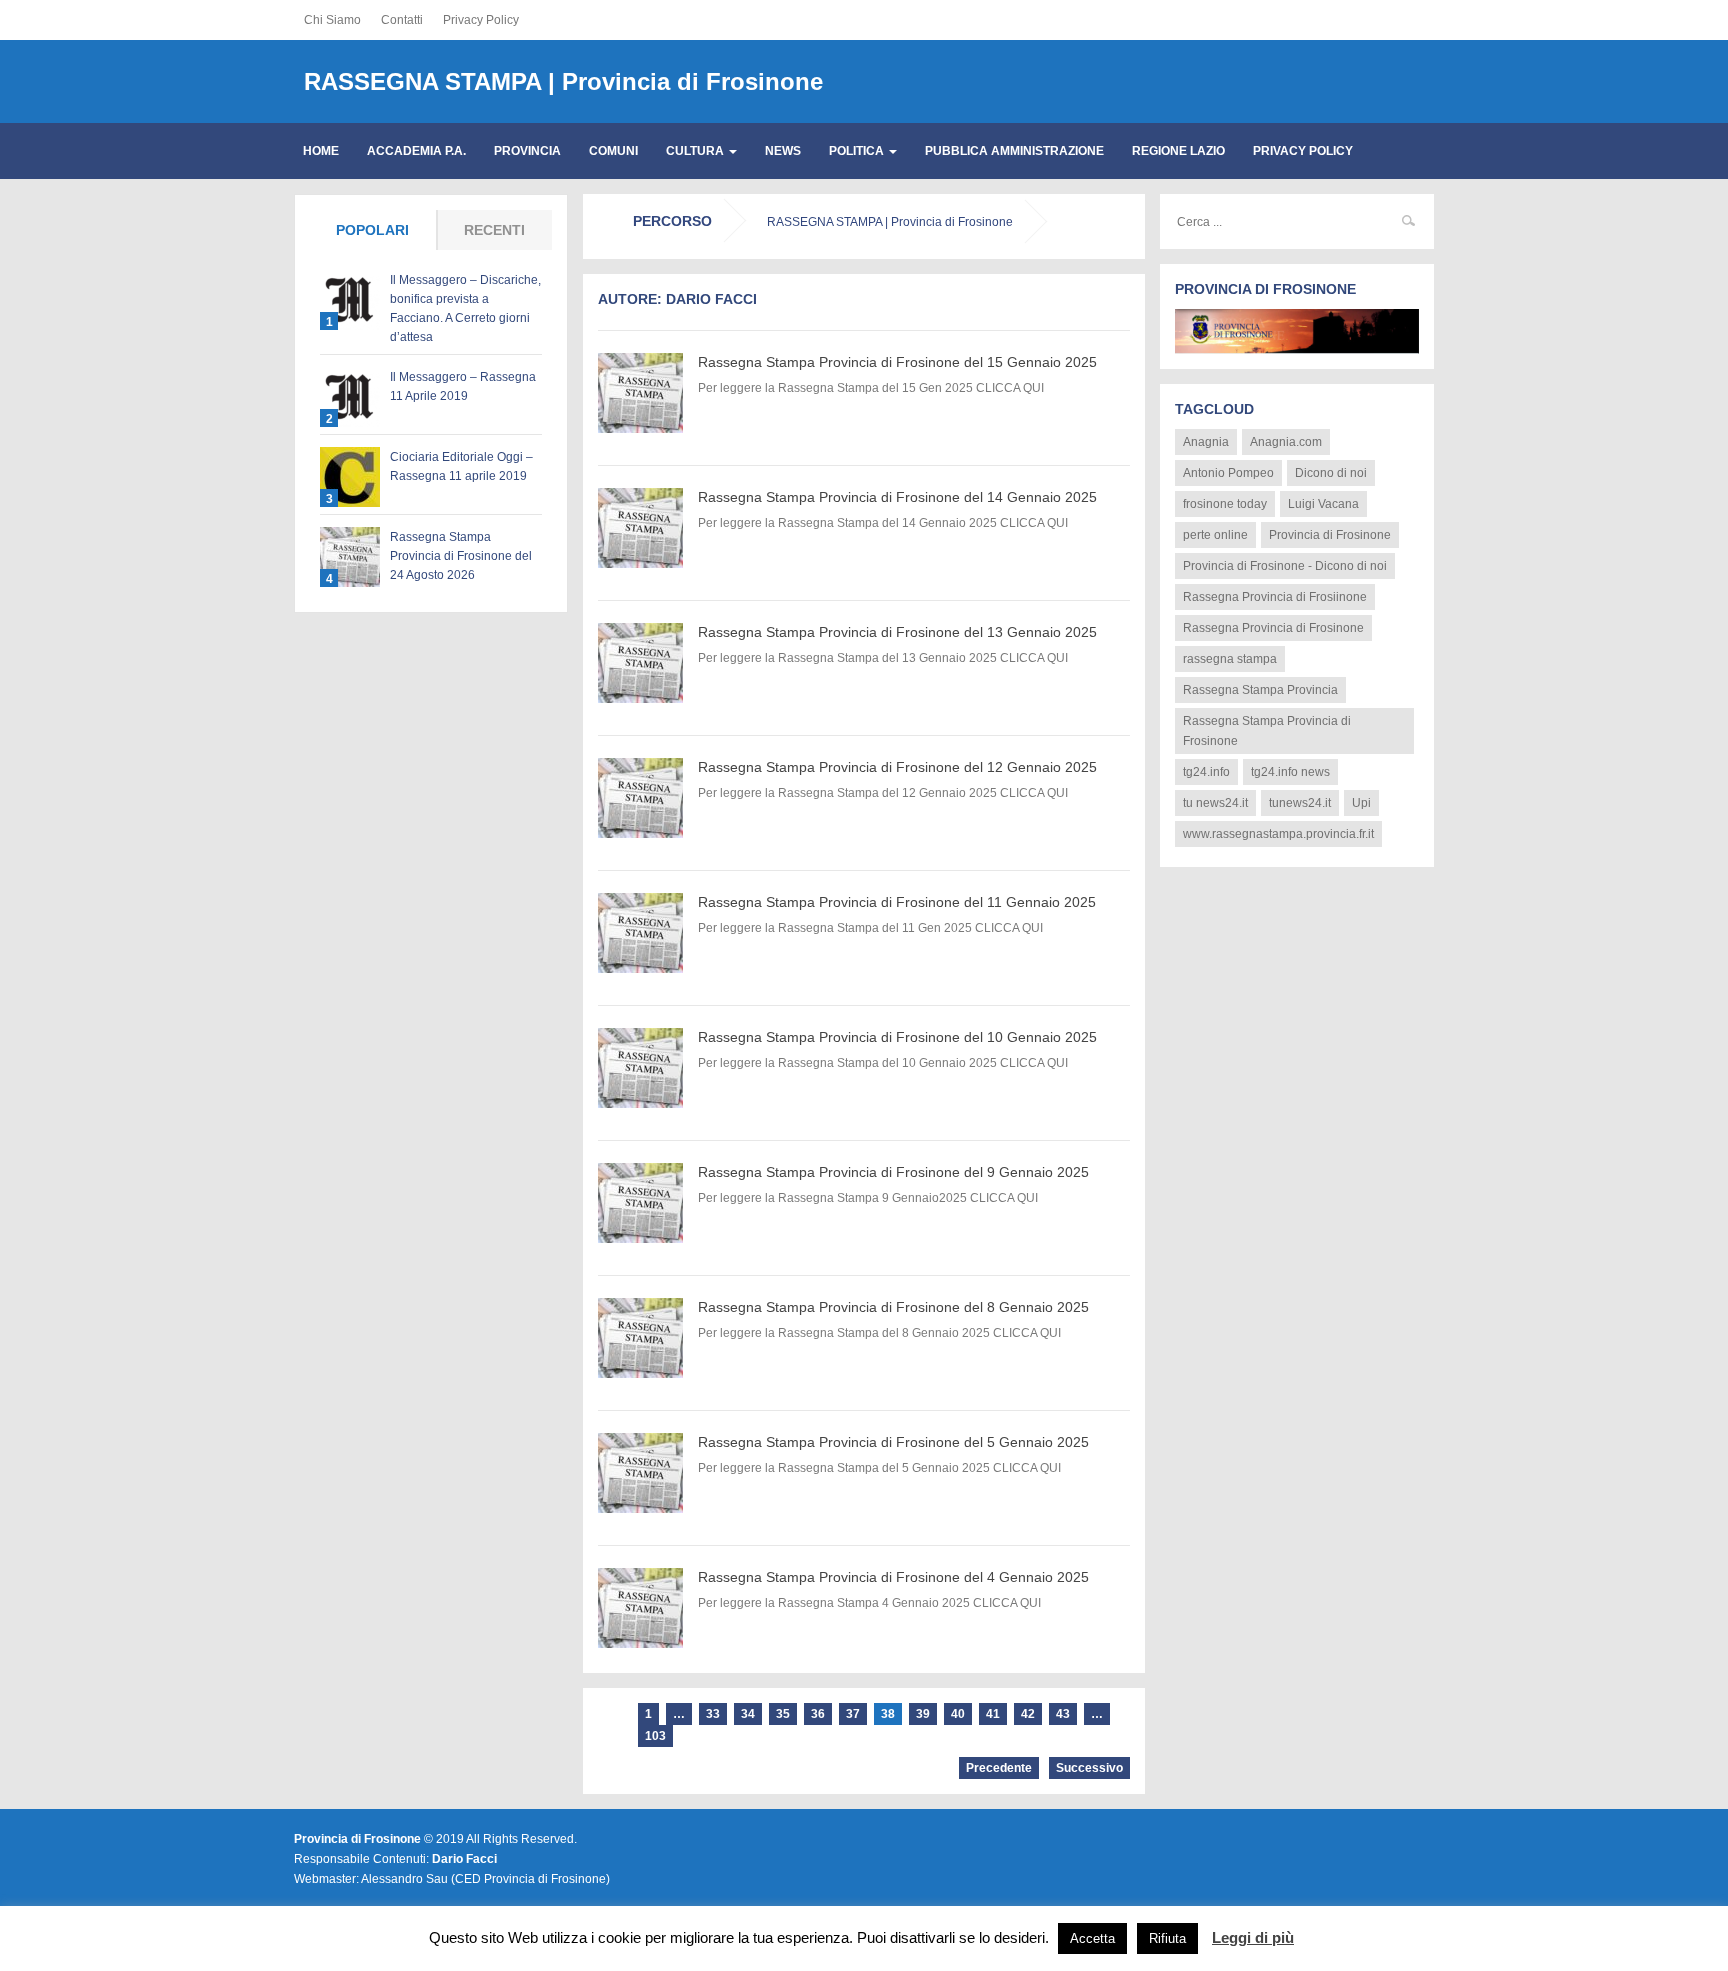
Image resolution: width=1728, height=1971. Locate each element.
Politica (858, 151)
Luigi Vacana (1323, 504)
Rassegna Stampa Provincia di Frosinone (1267, 731)
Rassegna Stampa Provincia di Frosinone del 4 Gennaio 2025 (893, 1577)
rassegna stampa (1230, 659)
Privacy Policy (481, 20)
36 (818, 1714)
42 (1028, 1714)
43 (1063, 1714)
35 (783, 1714)
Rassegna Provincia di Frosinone (1273, 628)
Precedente (999, 1768)
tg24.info (1206, 772)
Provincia (527, 151)
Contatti (402, 20)
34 (748, 1714)
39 (923, 1714)
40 (958, 1714)
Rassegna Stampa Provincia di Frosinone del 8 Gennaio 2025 (893, 1307)
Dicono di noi (1331, 473)
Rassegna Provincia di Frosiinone (1275, 597)
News (783, 151)
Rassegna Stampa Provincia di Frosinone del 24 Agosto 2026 (461, 556)
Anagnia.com (1286, 442)
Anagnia (1206, 442)
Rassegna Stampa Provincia (1260, 690)
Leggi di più (1253, 1937)
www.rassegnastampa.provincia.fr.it (1278, 834)
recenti (494, 230)
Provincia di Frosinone (1330, 535)
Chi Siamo (332, 20)
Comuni (613, 151)
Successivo (1089, 1768)
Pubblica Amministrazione (1014, 151)
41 (993, 1714)
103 (655, 1736)
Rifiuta (1167, 1938)
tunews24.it (1300, 803)
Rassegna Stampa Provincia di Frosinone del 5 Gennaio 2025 (893, 1442)
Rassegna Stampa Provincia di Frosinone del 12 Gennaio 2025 (897, 767)
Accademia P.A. (416, 151)
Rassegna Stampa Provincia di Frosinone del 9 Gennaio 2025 (893, 1172)
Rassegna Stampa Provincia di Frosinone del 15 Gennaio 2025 (897, 362)
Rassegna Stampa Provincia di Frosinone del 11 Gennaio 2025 (897, 902)
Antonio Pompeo (1228, 473)
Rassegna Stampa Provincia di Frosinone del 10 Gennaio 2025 (897, 1037)
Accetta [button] (1092, 1938)
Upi (1361, 803)
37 (853, 1714)
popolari (372, 230)
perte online (1215, 535)
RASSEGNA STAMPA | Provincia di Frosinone (563, 81)
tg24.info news (1290, 772)
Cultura (696, 151)
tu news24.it (1215, 803)
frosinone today (1225, 504)
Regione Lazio (1178, 151)
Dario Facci (464, 1859)
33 (713, 1714)
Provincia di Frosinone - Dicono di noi (1285, 566)
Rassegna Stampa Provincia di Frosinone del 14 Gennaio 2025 (897, 497)
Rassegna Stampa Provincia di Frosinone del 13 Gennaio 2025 (897, 632)
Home (321, 151)
